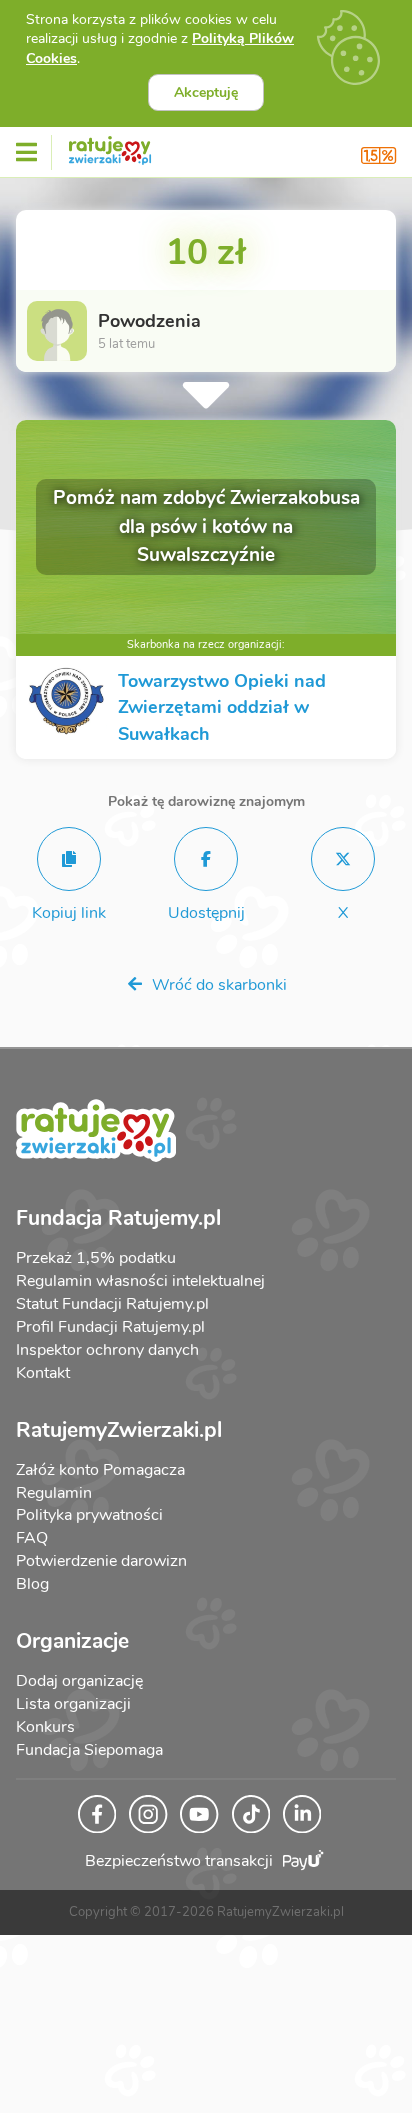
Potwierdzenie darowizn (101, 1561)
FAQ (32, 1538)
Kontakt (43, 1373)
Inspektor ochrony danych (107, 1350)
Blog (32, 1584)
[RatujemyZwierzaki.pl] (110, 147)
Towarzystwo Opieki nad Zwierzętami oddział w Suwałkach (222, 707)
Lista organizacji (73, 1704)
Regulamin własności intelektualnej (140, 1281)
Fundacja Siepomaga (89, 1750)
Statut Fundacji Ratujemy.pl (112, 1304)
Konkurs (45, 1727)
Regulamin (54, 1493)
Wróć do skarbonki (217, 985)
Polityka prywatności (89, 1515)
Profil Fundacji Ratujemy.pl (110, 1327)
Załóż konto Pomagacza (100, 1470)
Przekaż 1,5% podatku (96, 1258)
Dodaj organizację (79, 1681)
